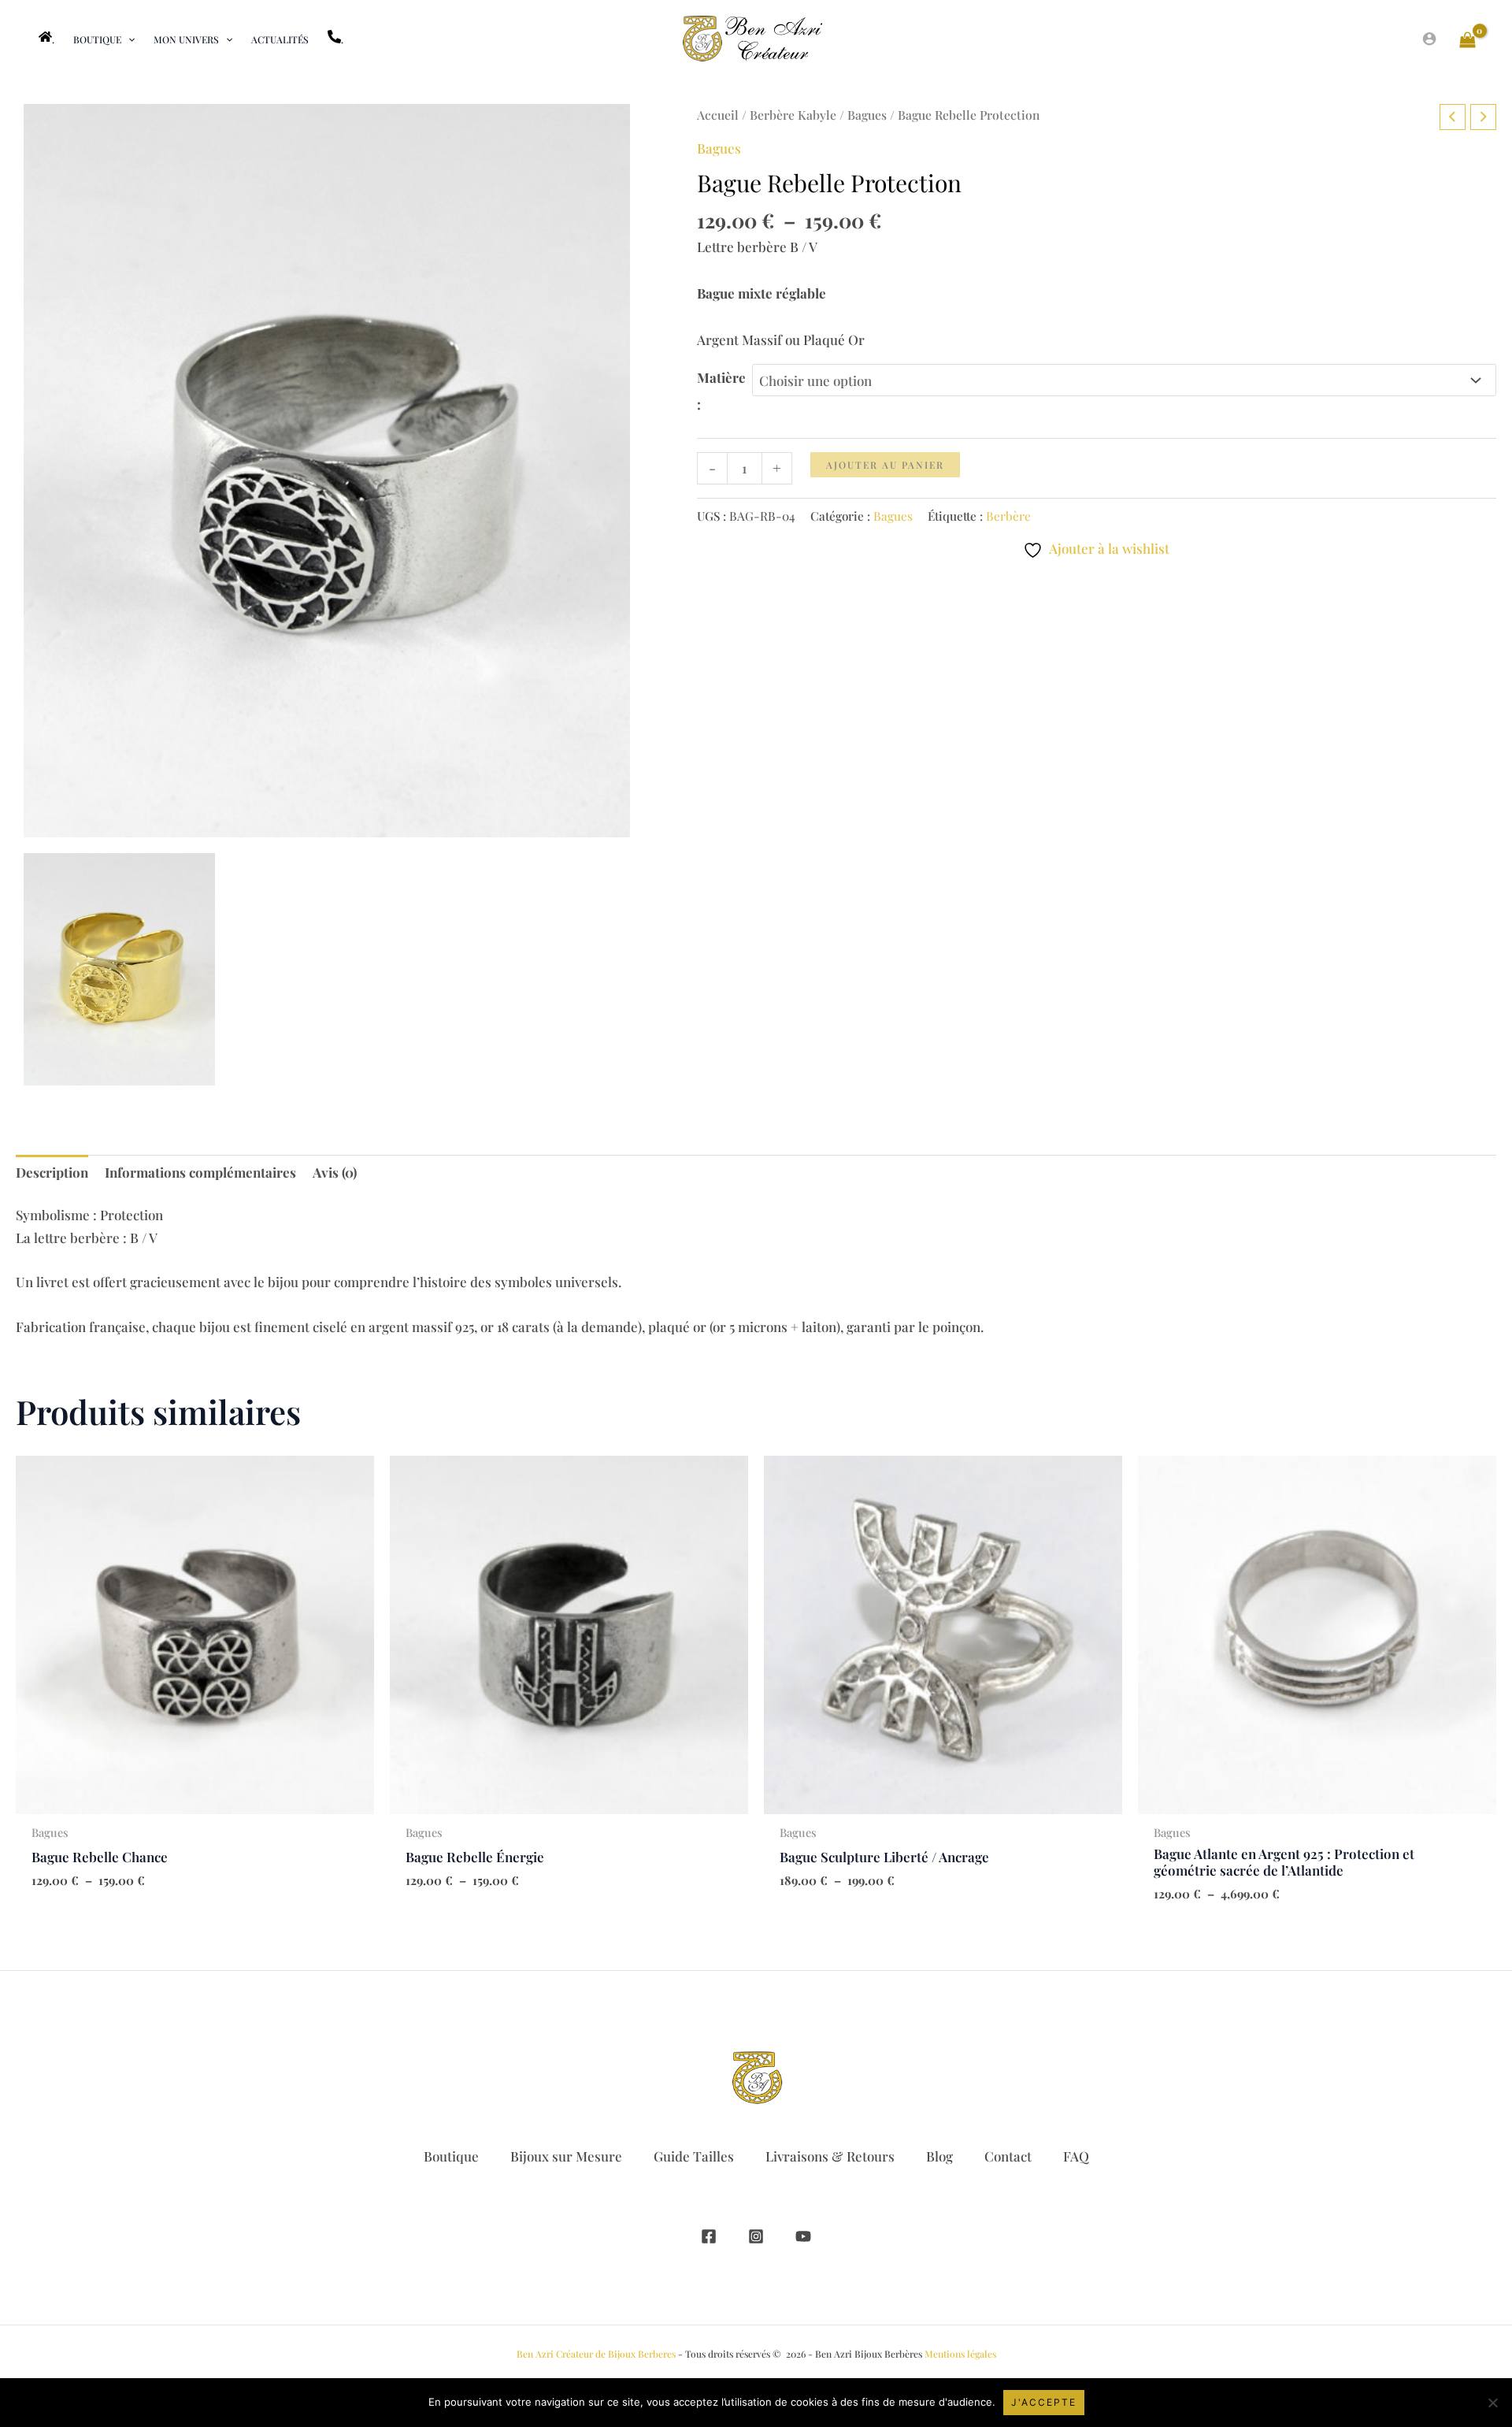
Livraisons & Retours (830, 2156)
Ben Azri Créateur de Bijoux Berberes (596, 2354)
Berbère (1008, 516)
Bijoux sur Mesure (566, 2156)
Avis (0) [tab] (335, 1172)
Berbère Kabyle (793, 115)
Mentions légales (960, 2354)
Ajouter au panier (885, 465)
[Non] (1492, 2403)
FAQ (1076, 2156)
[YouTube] (803, 2236)
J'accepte (1044, 2402)
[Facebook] (709, 2236)
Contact (1008, 2156)
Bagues (867, 115)
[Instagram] (756, 2236)
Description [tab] (52, 1172)
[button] (128, 39)
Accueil (718, 115)
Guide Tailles (694, 2156)
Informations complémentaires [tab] (200, 1172)
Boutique (451, 2156)
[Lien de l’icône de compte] (1429, 39)
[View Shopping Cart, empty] (1468, 39)
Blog (939, 2156)
